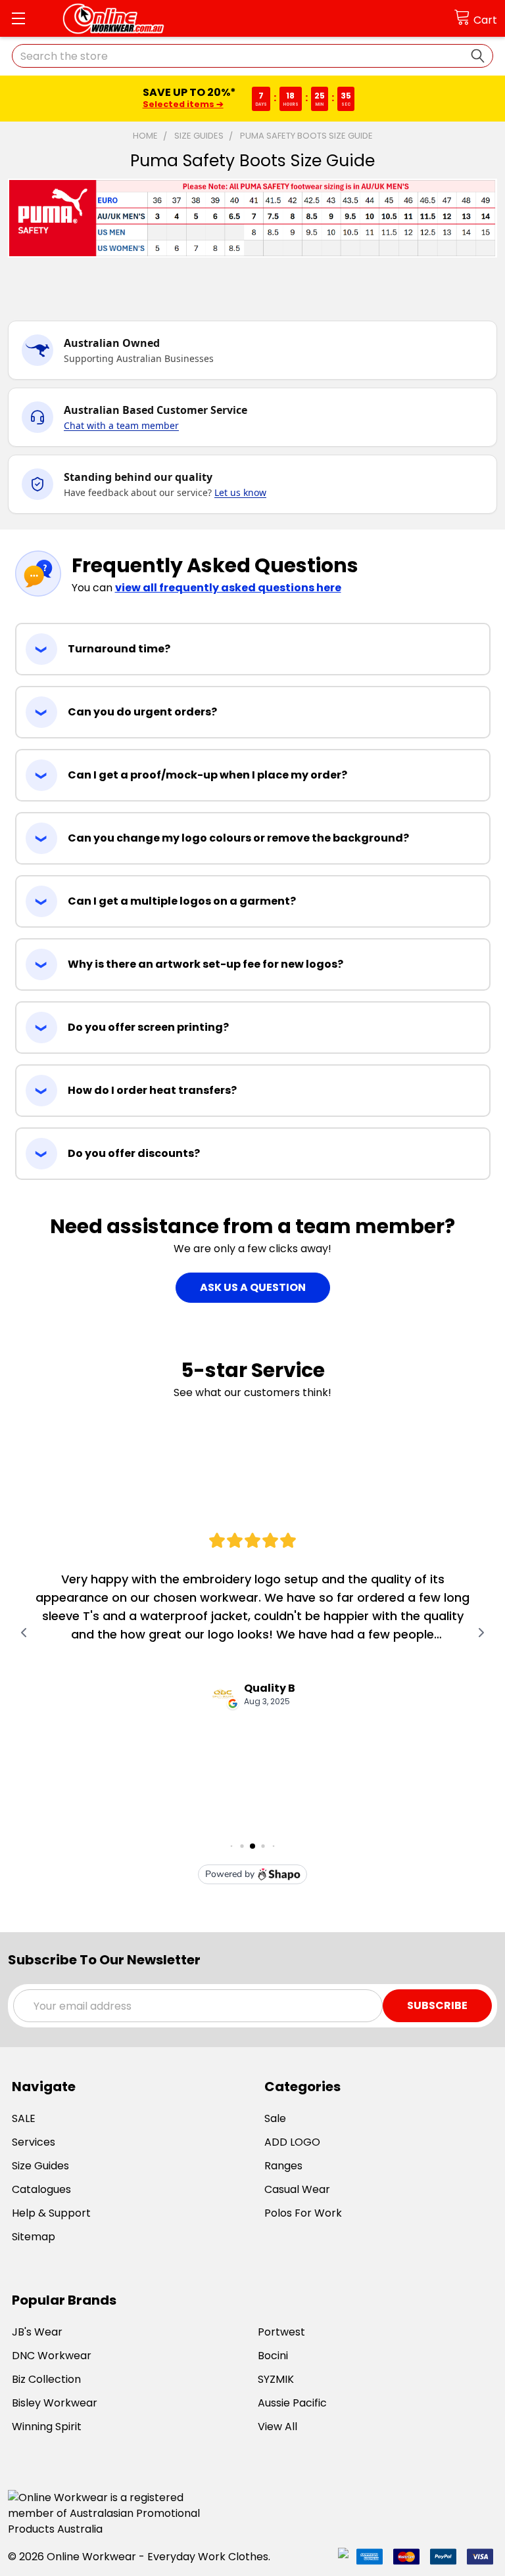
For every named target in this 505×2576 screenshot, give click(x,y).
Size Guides (40, 2166)
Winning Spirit (47, 2427)
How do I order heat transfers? (152, 1090)
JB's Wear (37, 2332)
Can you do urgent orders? (142, 712)
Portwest (281, 2332)
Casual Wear (297, 2189)
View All (277, 2427)
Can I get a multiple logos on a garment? (182, 901)
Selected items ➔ (182, 104)
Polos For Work (303, 2213)
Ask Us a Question (253, 1287)
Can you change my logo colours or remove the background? (238, 838)
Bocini (273, 2356)
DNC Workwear (52, 2356)
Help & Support (51, 2213)
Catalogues (41, 2189)
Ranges (283, 2166)
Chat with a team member (121, 425)
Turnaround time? (119, 649)
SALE (24, 2118)
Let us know (240, 492)
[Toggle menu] (18, 18)
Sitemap (34, 2237)
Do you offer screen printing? (148, 1027)
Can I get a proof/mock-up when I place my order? (207, 775)
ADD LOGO (292, 2142)
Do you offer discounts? (134, 1153)
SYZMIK (276, 2379)
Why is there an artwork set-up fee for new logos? (205, 964)
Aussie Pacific (292, 2403)
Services (34, 2142)
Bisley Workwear (55, 2403)
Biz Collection (46, 2379)
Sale (275, 2118)
